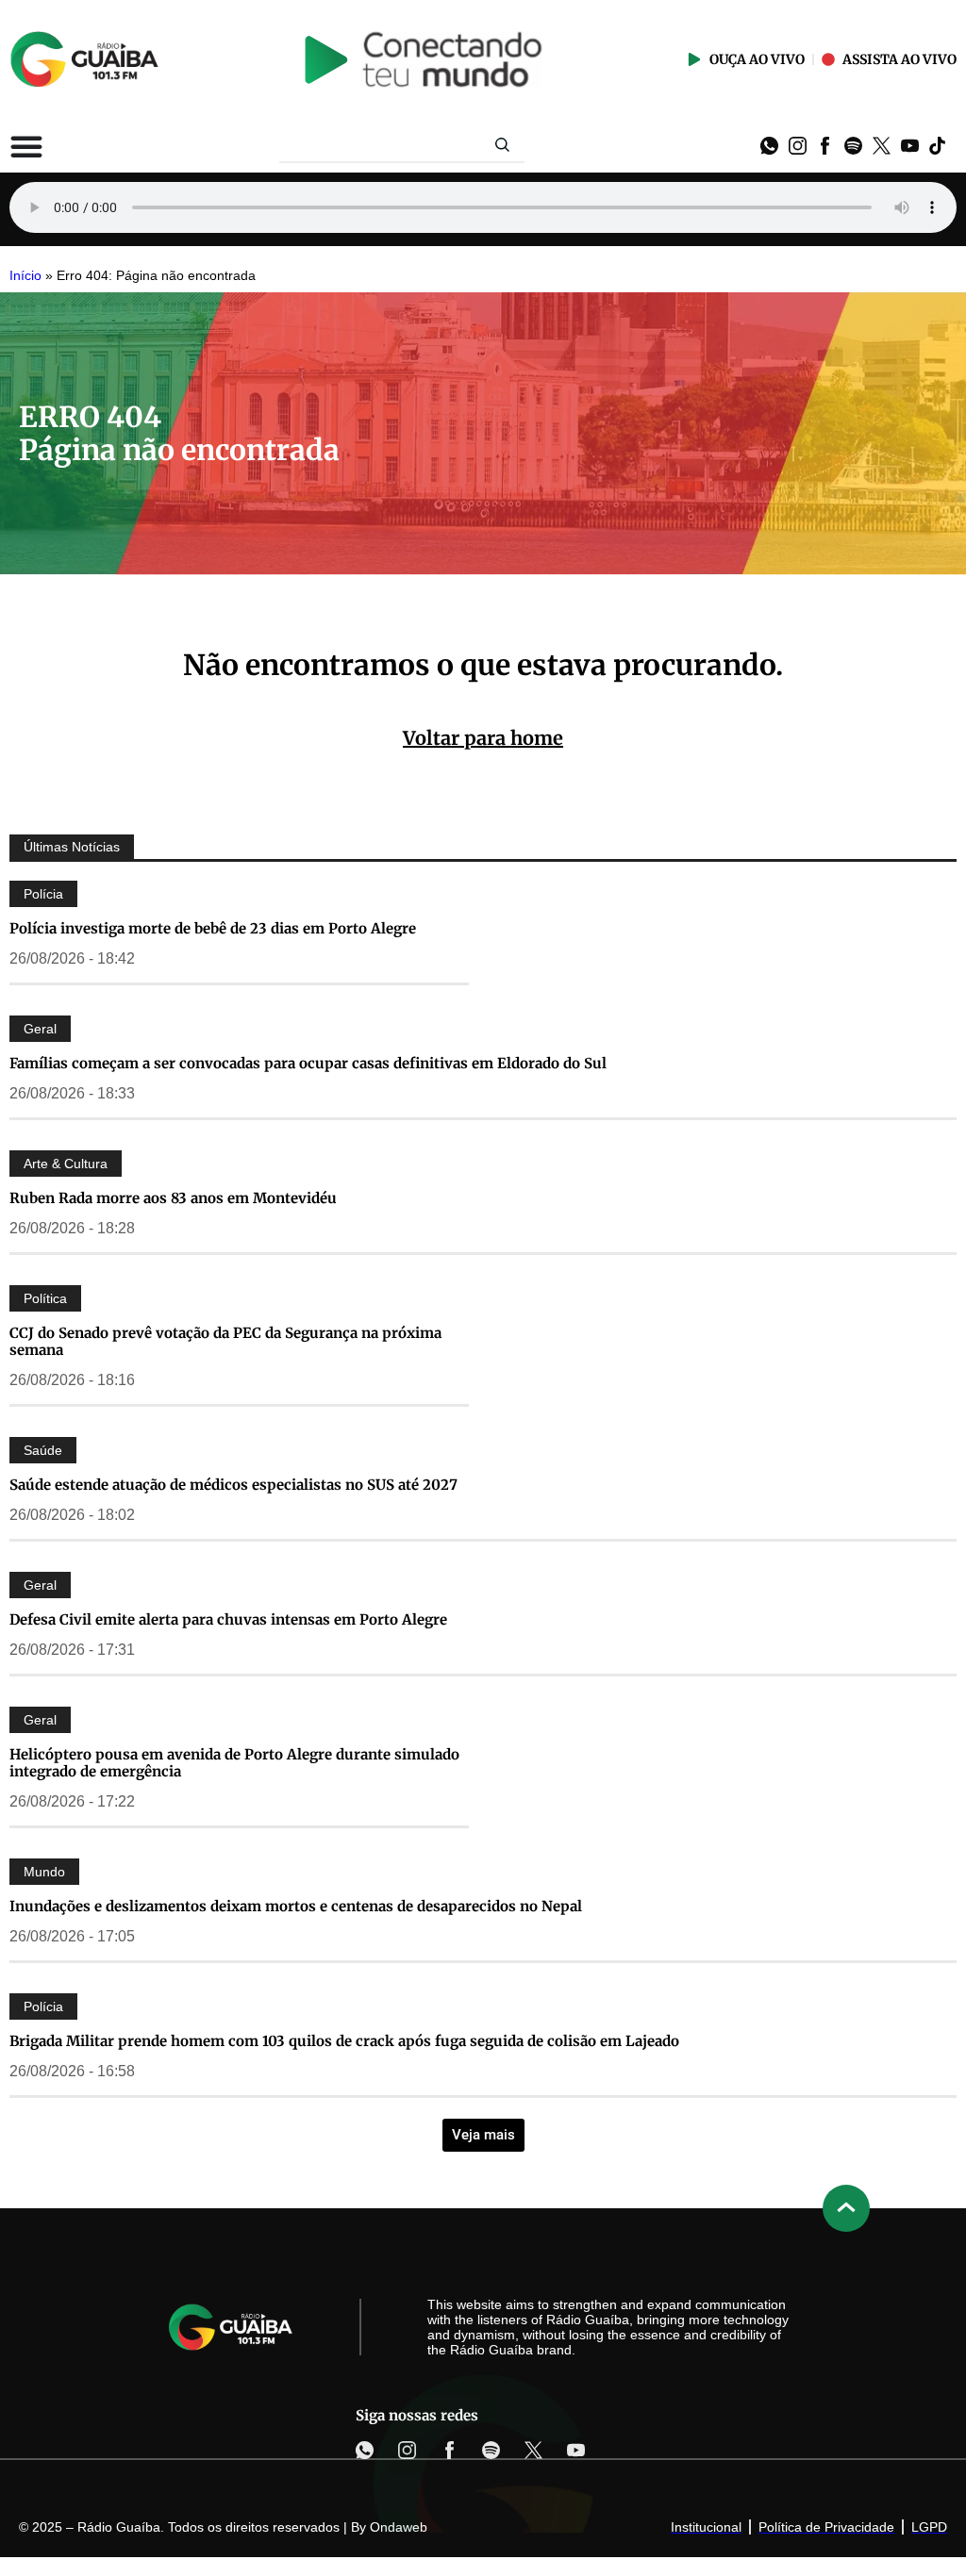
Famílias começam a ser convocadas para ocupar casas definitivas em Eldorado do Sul (308, 1063)
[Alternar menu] (26, 146)
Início (25, 276)
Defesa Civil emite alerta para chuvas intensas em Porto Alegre (228, 1619)
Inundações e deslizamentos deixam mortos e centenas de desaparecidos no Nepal (296, 1906)
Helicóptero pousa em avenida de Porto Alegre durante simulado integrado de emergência (234, 1763)
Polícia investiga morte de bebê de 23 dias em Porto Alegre (213, 928)
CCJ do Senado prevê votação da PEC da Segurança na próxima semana (225, 1341)
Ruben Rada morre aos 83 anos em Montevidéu (173, 1198)
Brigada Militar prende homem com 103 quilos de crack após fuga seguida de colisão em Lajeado (344, 2041)
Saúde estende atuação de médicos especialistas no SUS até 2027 (233, 1485)
